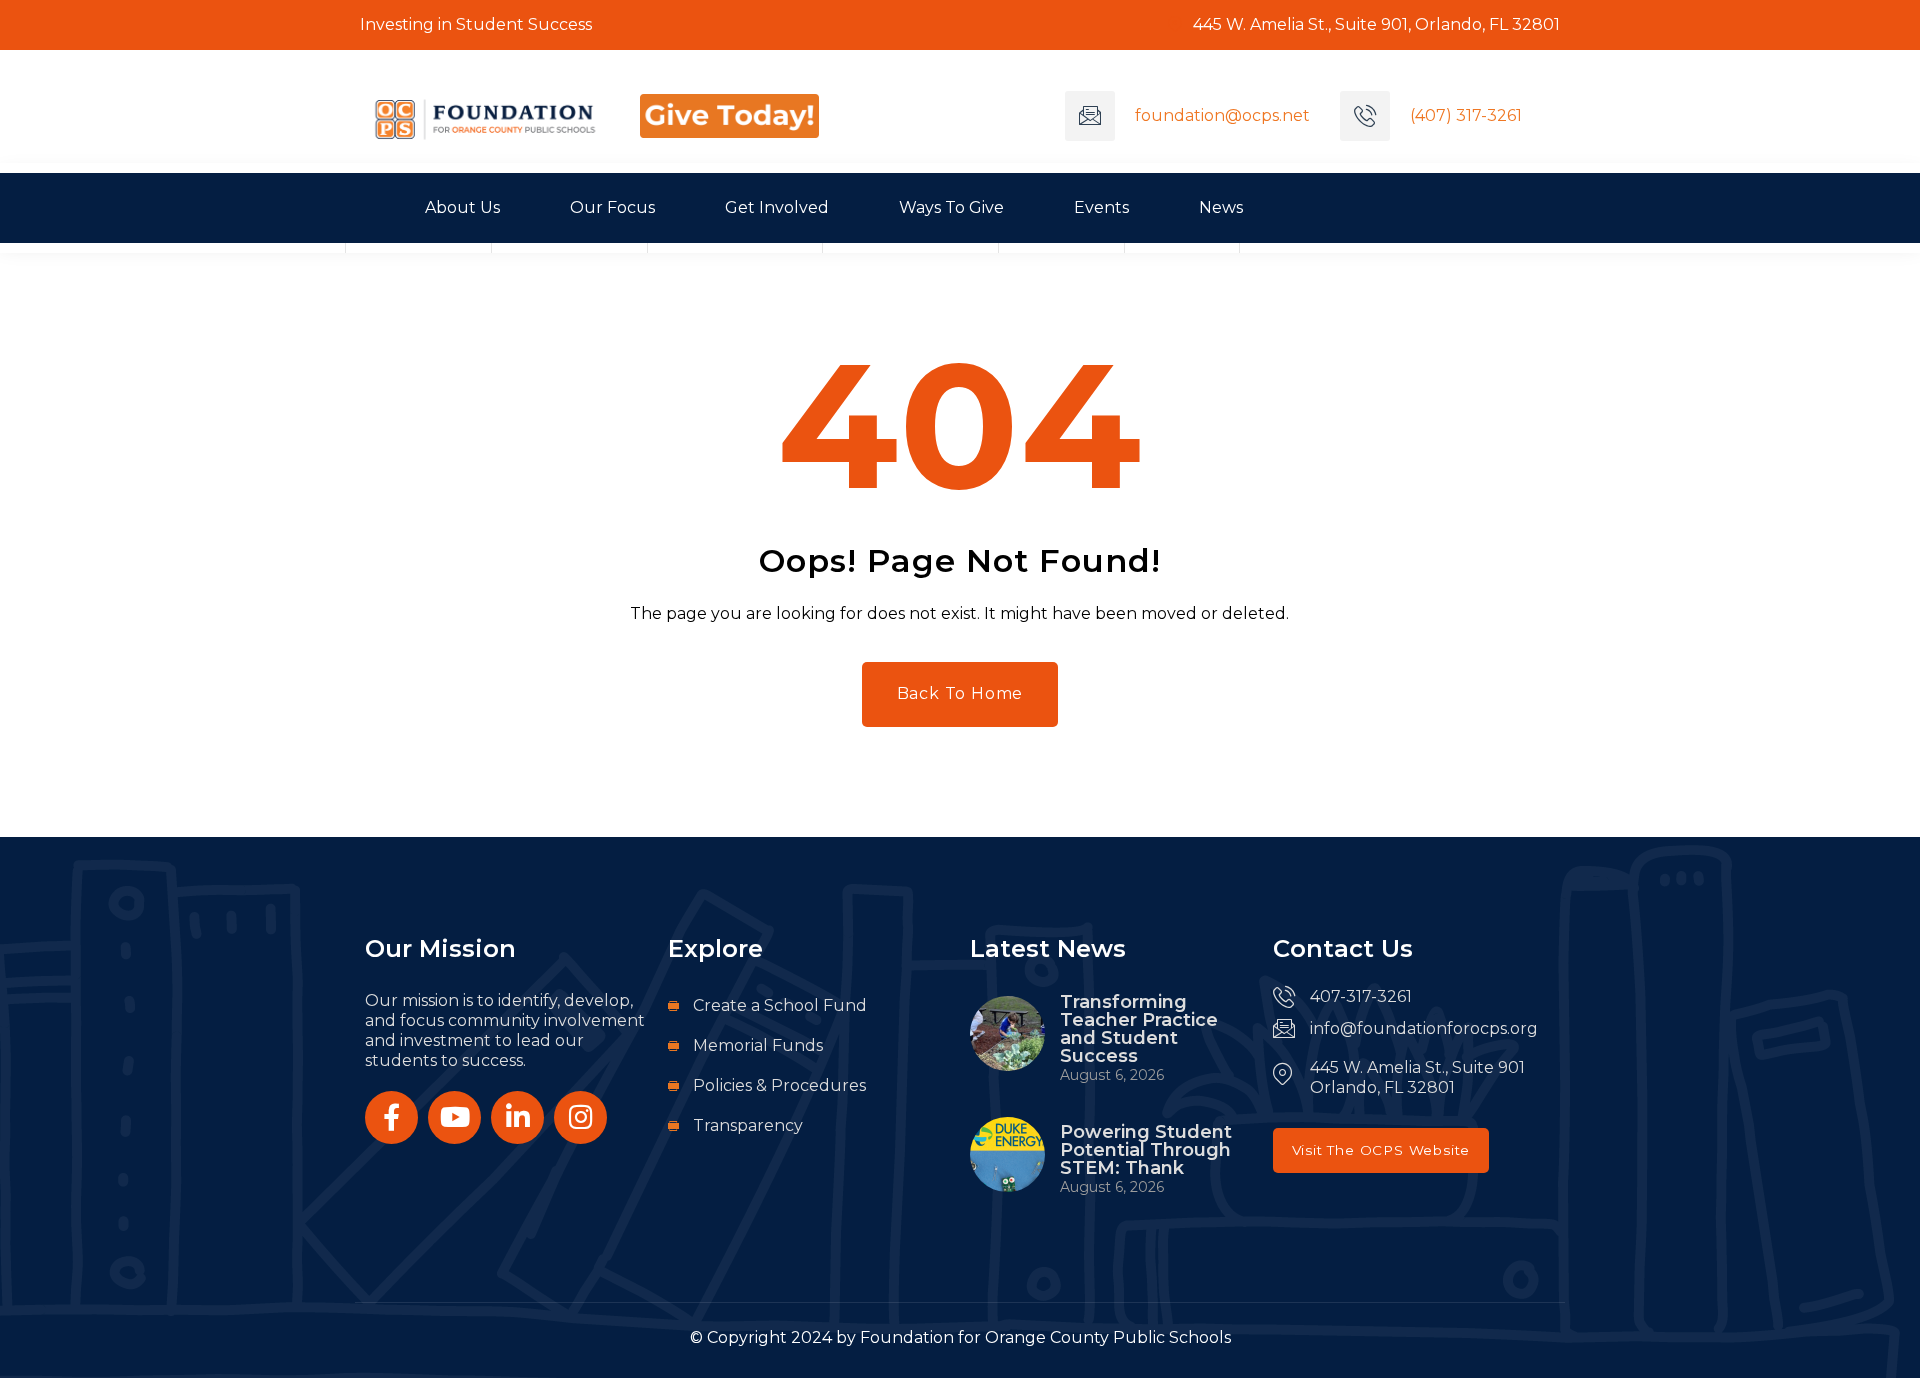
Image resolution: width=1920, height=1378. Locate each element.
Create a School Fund (780, 1005)
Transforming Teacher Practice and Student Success (1139, 1029)
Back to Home (960, 693)
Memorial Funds (758, 1045)
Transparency (748, 1125)
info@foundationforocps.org (1424, 1028)
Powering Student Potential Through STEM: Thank (1146, 1150)
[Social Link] (391, 1117)
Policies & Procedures (779, 1085)
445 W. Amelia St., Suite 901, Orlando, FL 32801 (1374, 24)
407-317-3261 (1361, 996)
